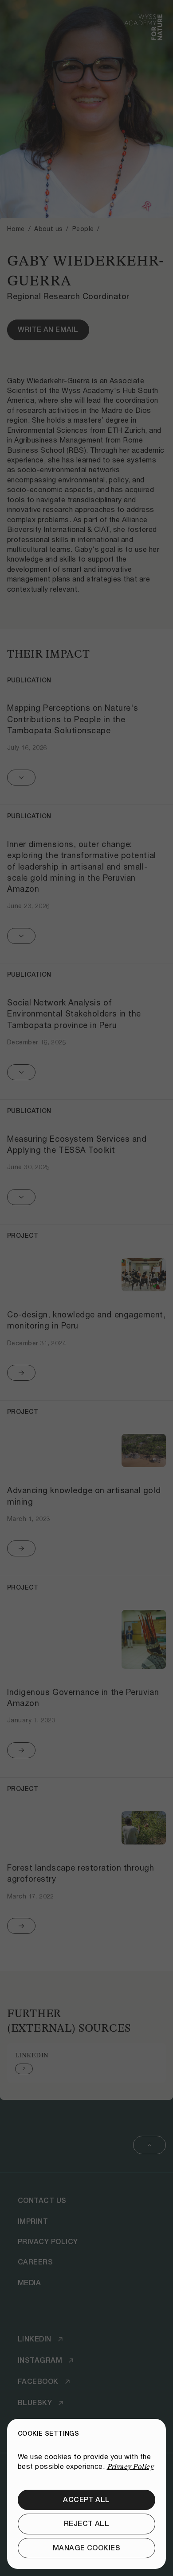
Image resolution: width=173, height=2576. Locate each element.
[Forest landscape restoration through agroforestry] (86, 1865)
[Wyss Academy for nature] (143, 35)
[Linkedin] (86, 2063)
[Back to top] (149, 2145)
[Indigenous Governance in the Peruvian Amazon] (86, 1677)
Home (16, 229)
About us (48, 229)
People (83, 229)
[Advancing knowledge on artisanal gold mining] (86, 1488)
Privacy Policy (130, 2467)
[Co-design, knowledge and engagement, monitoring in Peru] (86, 1312)
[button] (86, 732)
